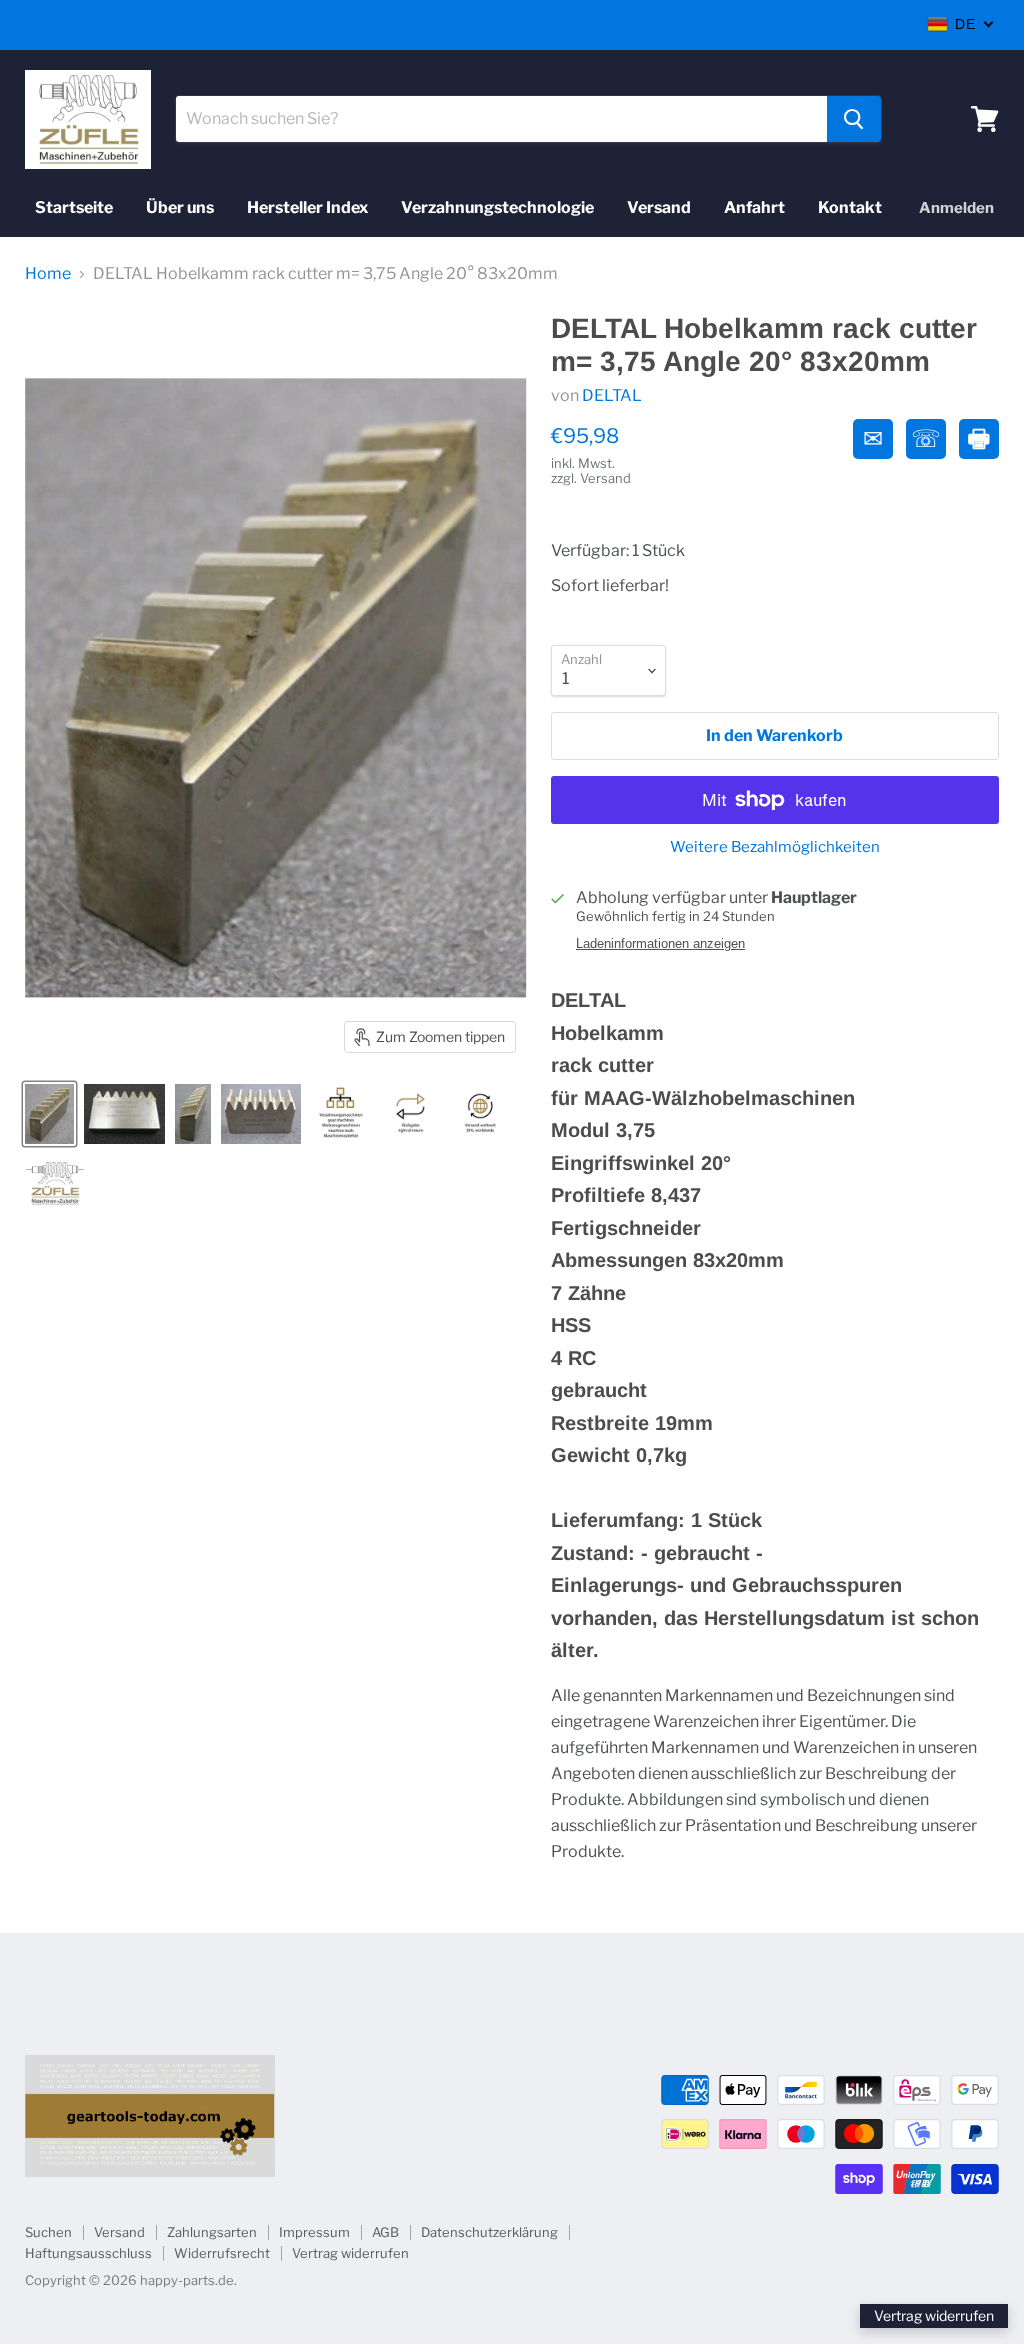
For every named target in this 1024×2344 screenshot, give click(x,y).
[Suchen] (854, 119)
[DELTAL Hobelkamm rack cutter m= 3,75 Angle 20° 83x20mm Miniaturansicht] (49, 1114)
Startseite (74, 207)
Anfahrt (754, 207)
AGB (385, 2232)
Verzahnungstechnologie (497, 207)
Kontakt (850, 207)
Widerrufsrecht (222, 2253)
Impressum (314, 2232)
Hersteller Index (307, 207)
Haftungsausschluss (88, 2253)
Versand (659, 207)
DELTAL (612, 395)
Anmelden (956, 208)
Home (48, 274)
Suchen (48, 2232)
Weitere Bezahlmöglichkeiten (775, 847)
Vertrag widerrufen (350, 2253)
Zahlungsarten (212, 2232)
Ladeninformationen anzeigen (660, 944)
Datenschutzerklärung (489, 2232)
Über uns (180, 207)
